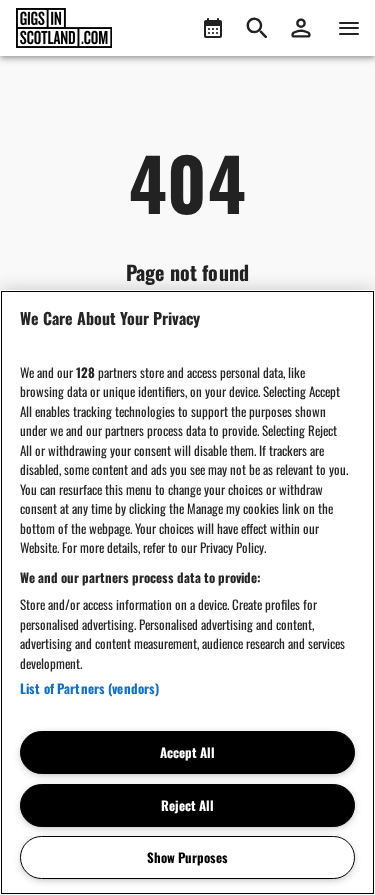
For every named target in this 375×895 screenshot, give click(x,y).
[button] (301, 28)
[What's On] (213, 28)
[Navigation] (349, 28)
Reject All (187, 805)
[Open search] (257, 28)
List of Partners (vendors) (89, 688)
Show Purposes (187, 857)
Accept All (187, 752)
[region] (187, 592)
